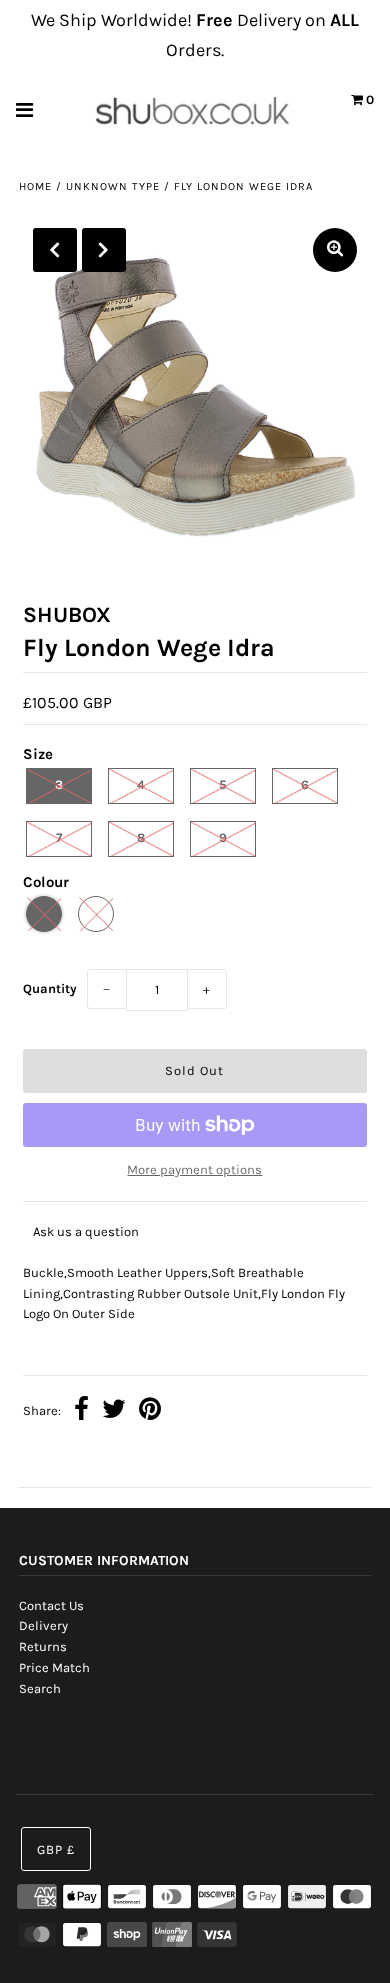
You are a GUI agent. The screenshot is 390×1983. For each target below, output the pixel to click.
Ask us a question (86, 1231)
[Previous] (55, 250)
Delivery (43, 1625)
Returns (43, 1646)
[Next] (104, 250)
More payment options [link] (194, 1169)
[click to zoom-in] (335, 250)
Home (35, 186)
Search (40, 1688)
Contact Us (51, 1605)
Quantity (50, 988)
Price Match (54, 1667)
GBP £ (56, 1849)
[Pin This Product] (150, 1411)
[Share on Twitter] (114, 1411)
